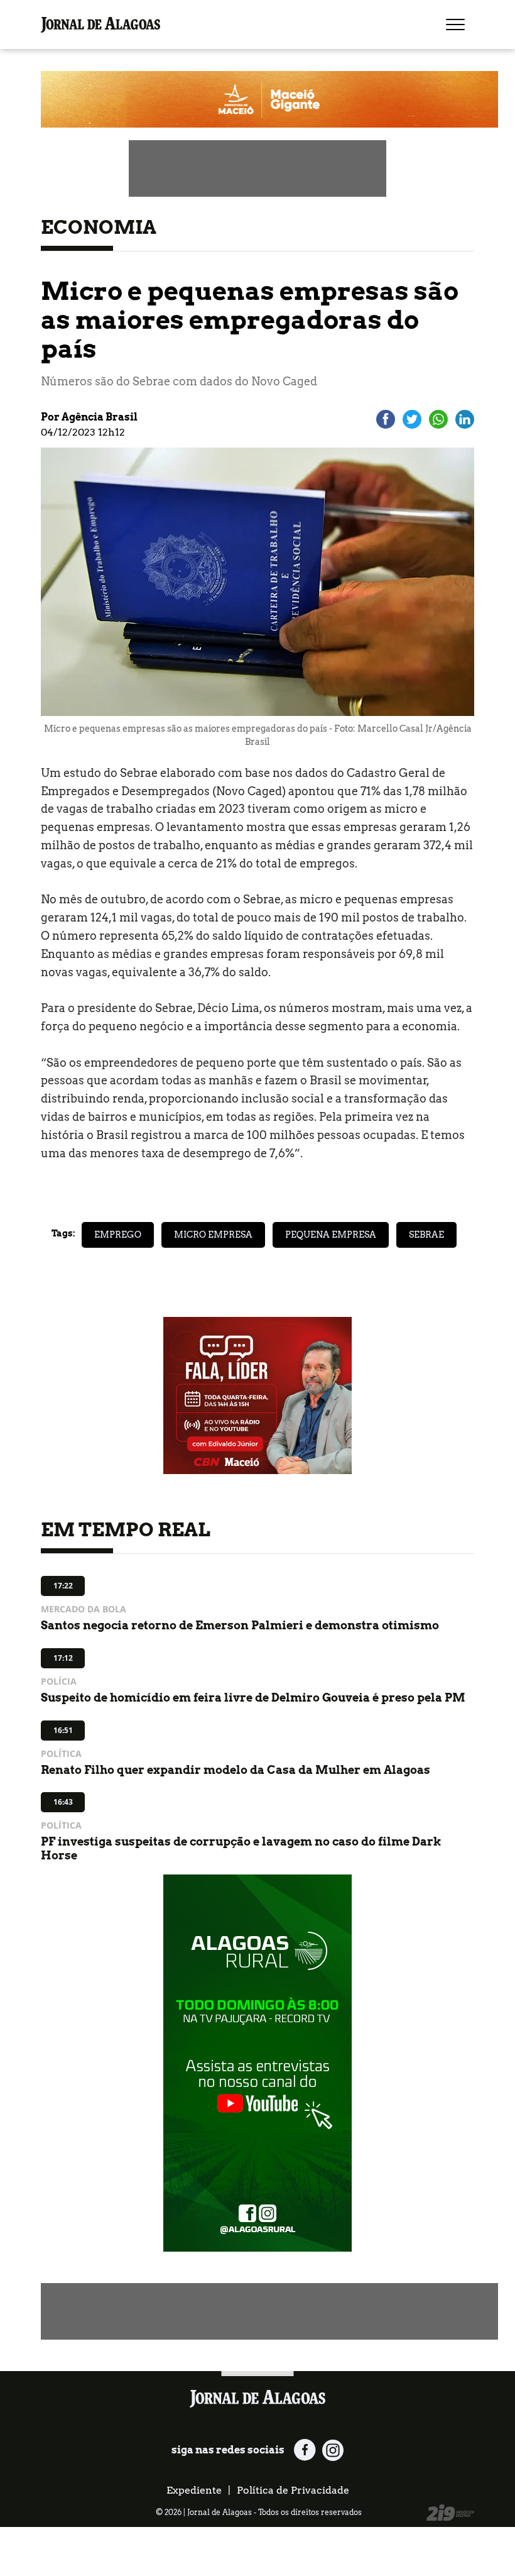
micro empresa (213, 1235)
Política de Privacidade (293, 2490)
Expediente (194, 2490)
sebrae (426, 1235)
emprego (118, 1235)
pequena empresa (331, 1235)
